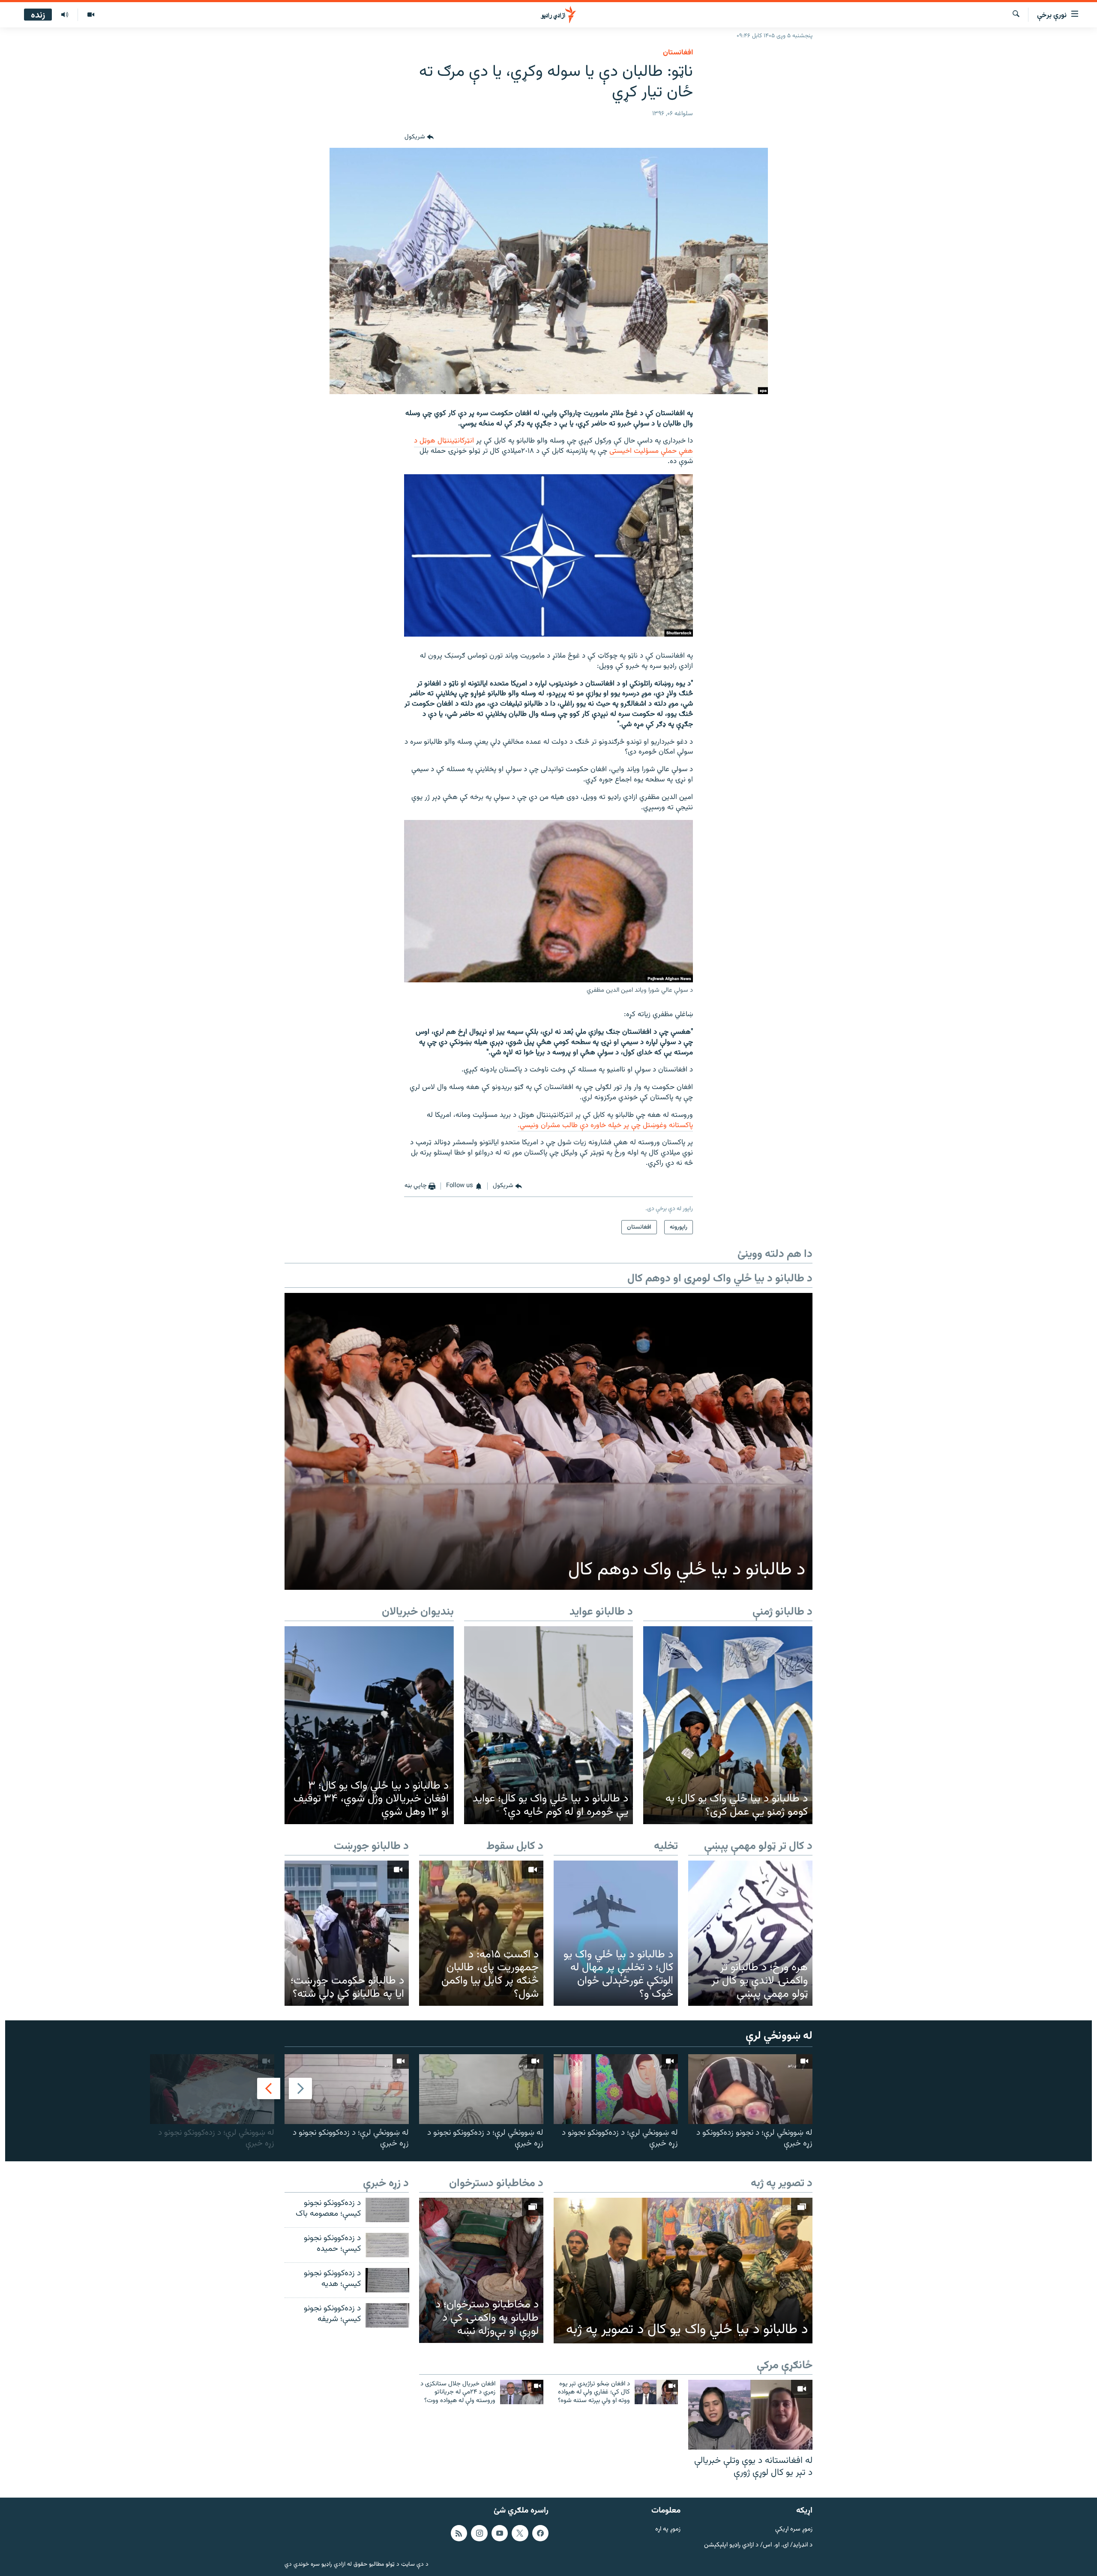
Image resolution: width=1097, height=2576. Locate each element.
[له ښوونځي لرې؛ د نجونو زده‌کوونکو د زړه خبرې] (750, 2089)
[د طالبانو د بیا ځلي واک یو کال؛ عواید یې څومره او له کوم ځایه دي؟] (549, 1725)
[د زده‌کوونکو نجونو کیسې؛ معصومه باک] (387, 2210)
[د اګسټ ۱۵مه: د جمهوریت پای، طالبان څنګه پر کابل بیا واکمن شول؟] (481, 1933)
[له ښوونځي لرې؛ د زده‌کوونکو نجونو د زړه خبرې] (616, 2089)
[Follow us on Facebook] (540, 2533)
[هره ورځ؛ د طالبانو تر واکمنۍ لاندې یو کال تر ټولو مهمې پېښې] (750, 1933)
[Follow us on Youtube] (500, 2533)
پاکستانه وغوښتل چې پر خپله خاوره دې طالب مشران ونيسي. (605, 1125)
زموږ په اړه (668, 2530)
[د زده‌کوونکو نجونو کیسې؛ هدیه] (387, 2280)
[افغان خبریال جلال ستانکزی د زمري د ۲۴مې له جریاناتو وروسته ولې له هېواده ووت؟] (522, 2392)
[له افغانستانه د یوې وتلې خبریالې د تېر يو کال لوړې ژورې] (750, 2415)
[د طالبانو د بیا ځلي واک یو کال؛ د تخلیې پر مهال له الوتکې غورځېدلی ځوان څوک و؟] (616, 1933)
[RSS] (459, 2533)
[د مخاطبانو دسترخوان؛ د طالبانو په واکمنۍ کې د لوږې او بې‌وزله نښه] (481, 2270)
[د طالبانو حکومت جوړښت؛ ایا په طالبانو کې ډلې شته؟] (347, 1933)
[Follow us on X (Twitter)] (520, 2533)
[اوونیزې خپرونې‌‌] (65, 15)
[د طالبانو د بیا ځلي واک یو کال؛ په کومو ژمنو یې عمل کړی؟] (728, 1725)
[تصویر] (91, 15)
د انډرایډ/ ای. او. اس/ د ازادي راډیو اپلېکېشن (758, 2545)
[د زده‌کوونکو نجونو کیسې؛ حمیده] (387, 2245)
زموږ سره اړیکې (794, 2530)
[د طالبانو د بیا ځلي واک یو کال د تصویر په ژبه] (683, 2271)
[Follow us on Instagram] (479, 2533)
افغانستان (678, 53)
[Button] (419, 138)
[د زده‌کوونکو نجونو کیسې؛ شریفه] (387, 2315)
